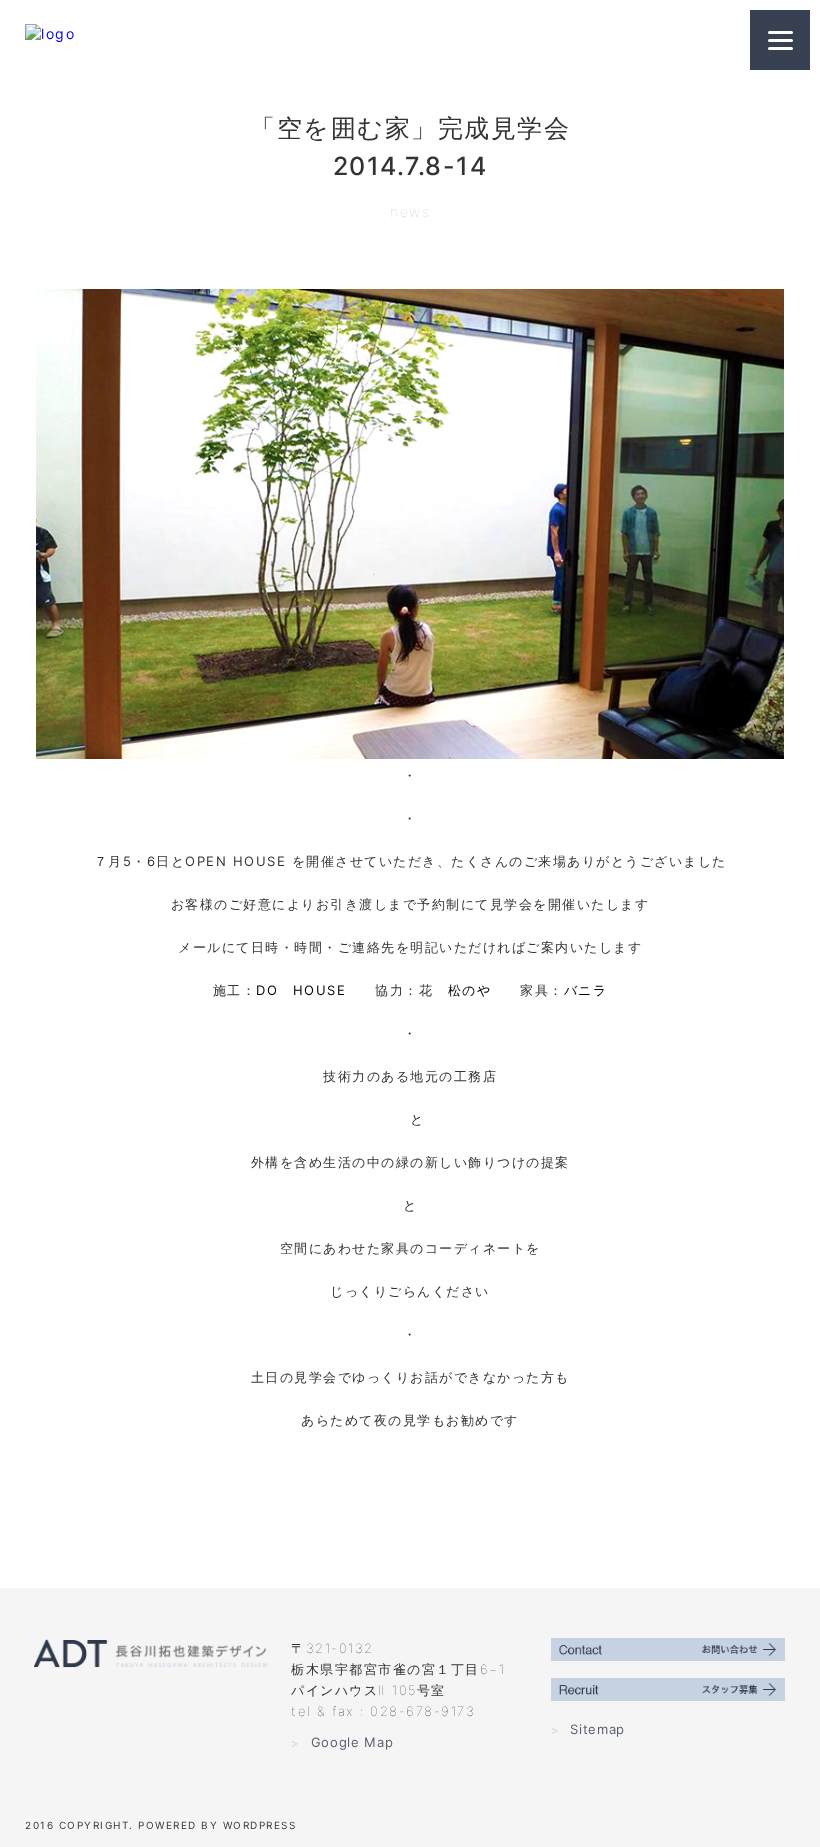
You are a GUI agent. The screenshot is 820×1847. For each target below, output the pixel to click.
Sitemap (588, 1729)
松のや (470, 990)
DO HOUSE (301, 990)
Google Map (342, 1742)
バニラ (586, 990)
